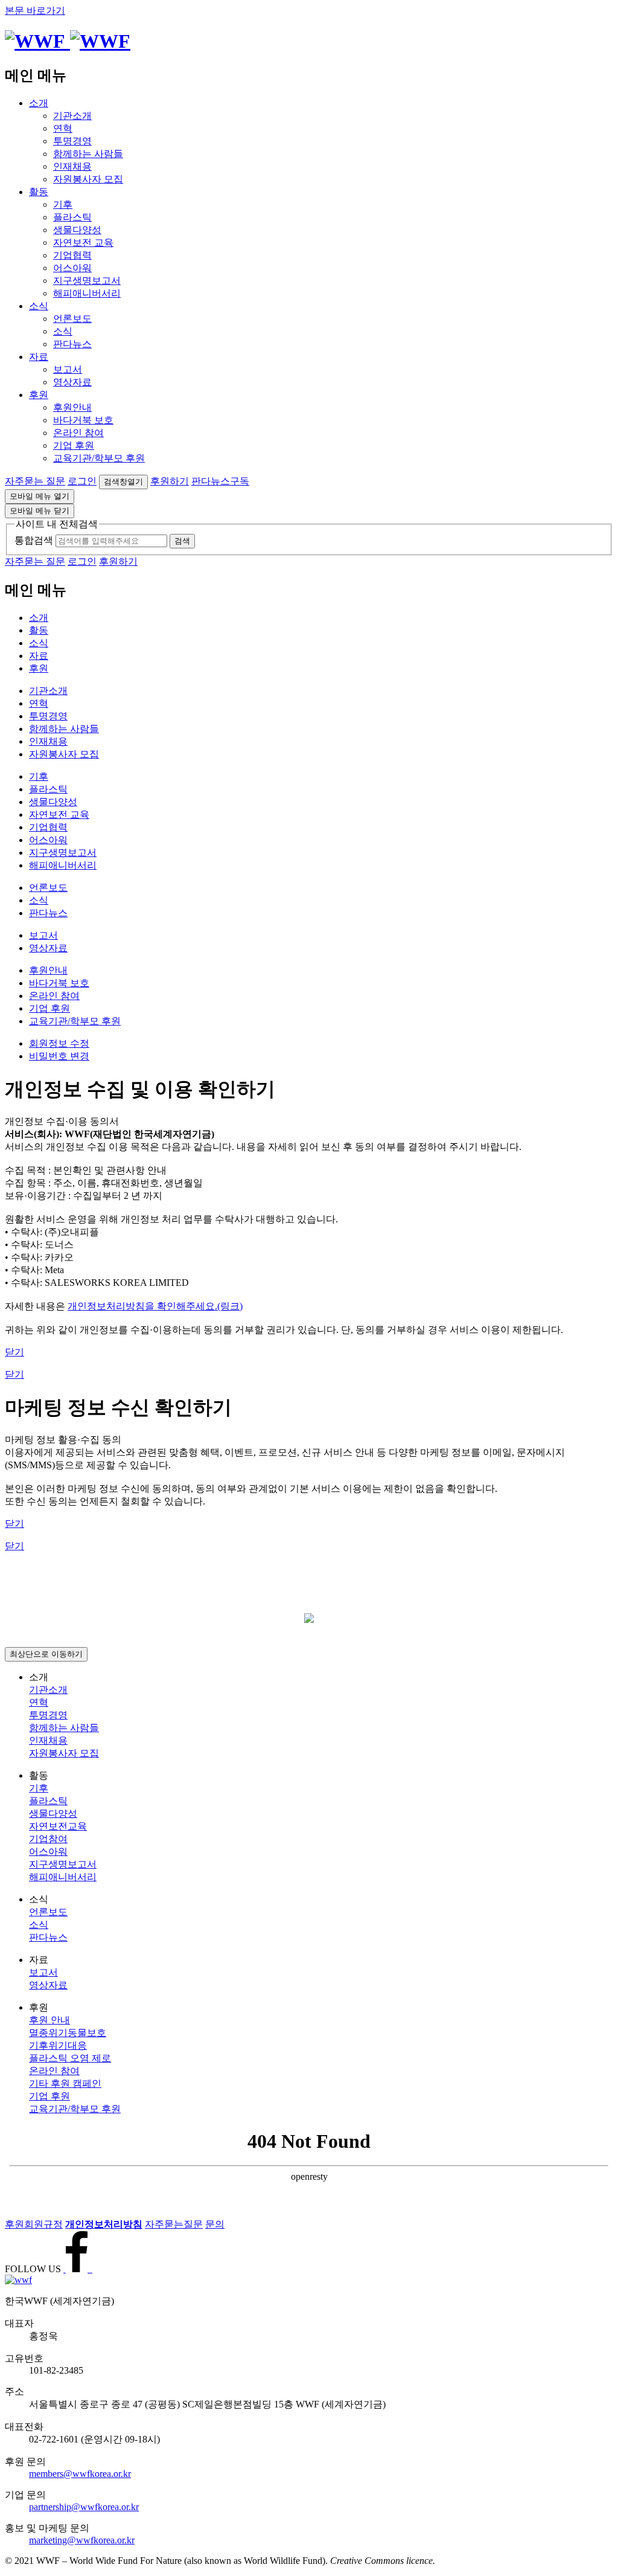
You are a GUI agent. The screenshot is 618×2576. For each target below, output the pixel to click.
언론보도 (72, 319)
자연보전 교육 (83, 243)
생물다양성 (77, 230)
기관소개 (72, 116)
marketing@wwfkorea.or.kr (82, 2540)
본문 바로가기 (35, 11)
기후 (63, 204)
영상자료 (72, 382)
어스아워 (72, 268)
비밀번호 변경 (59, 1056)
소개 (39, 103)
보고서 (68, 369)
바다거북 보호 (83, 420)
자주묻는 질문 (35, 481)
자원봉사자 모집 (88, 179)
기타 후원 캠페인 (65, 2083)
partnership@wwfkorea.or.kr (84, 2507)
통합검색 (34, 540)
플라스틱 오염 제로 (70, 2058)
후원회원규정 (34, 2224)
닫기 (14, 1352)
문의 (215, 2224)
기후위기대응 (58, 2045)
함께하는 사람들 (88, 154)
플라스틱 (72, 217)
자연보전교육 (58, 1826)
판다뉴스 (72, 344)
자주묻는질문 (174, 2224)
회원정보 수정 (59, 1043)
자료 (39, 357)
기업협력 (72, 255)
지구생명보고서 (87, 281)
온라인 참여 (78, 433)
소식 (39, 306)
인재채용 (72, 166)
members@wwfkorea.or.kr (80, 2474)
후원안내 (72, 407)
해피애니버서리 (87, 293)
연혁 (63, 128)
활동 (39, 192)
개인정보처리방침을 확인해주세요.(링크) (155, 1306)
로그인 (82, 481)
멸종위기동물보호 (68, 2033)
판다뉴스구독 (220, 481)
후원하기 (170, 481)
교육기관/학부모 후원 (99, 458)
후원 (39, 395)
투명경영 (72, 141)
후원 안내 (49, 2020)
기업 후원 (74, 445)
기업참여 (48, 1839)
